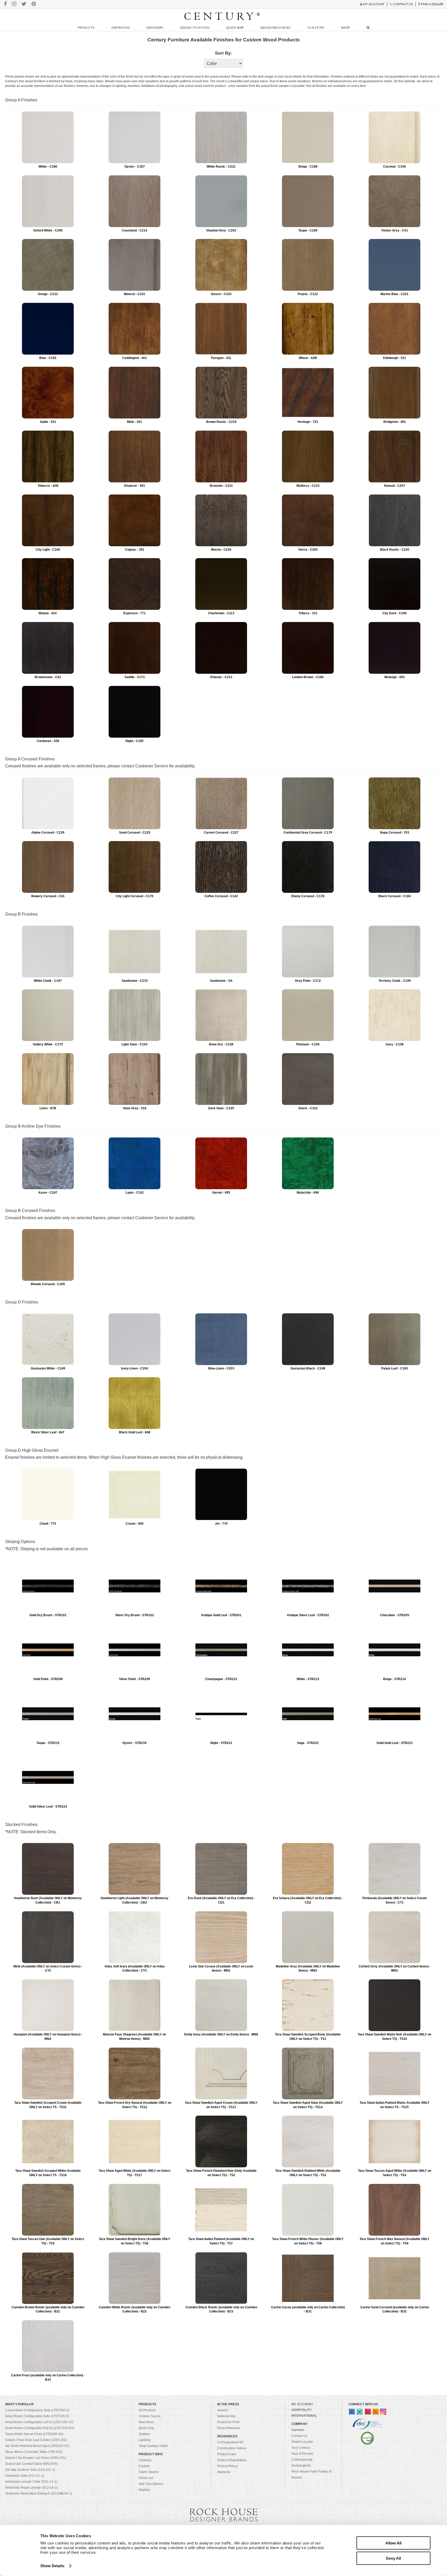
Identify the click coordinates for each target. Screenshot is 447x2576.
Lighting (144, 2440)
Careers (298, 2430)
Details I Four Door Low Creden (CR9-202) (36, 2440)
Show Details (52, 2566)
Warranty (224, 2472)
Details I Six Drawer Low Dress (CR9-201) (36, 2458)
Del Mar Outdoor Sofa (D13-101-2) (30, 2470)
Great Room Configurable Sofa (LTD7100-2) (37, 2416)
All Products (147, 2410)
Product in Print (228, 2422)
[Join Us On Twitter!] (24, 4)
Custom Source (150, 2416)
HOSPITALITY (302, 2410)
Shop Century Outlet (153, 2446)
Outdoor (144, 2434)
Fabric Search (149, 2472)
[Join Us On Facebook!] (5, 4)
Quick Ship (235, 28)
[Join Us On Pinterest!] (34, 4)
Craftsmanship (302, 2460)
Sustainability (301, 2466)
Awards (223, 2410)
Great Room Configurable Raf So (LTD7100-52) (40, 2428)
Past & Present (302, 2454)
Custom (144, 2466)
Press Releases (229, 2428)
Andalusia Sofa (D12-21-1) (25, 2476)
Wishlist (144, 2490)
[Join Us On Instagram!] (14, 4)
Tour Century (301, 2448)
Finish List (146, 2478)
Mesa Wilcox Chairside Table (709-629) (34, 2452)
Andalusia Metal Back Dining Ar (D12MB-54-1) (39, 2493)
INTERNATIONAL (304, 2416)
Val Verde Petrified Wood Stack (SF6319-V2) (37, 2446)
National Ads (226, 2416)
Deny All (393, 2558)
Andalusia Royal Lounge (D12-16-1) (31, 2488)
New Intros (146, 2422)
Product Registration (232, 2460)
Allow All (393, 2543)
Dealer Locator (302, 2442)
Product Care (227, 2454)
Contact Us (300, 2436)
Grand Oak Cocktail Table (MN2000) (31, 2464)
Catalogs (145, 2460)
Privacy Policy (227, 2466)
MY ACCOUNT (302, 2404)
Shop (345, 28)
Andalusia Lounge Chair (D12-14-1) (31, 2482)
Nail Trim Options (151, 2484)
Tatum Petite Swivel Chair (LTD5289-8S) (34, 2434)
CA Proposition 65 (230, 2442)
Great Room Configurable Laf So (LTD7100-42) (39, 2422)
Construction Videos (232, 2448)
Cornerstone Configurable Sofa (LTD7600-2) (37, 2410)
